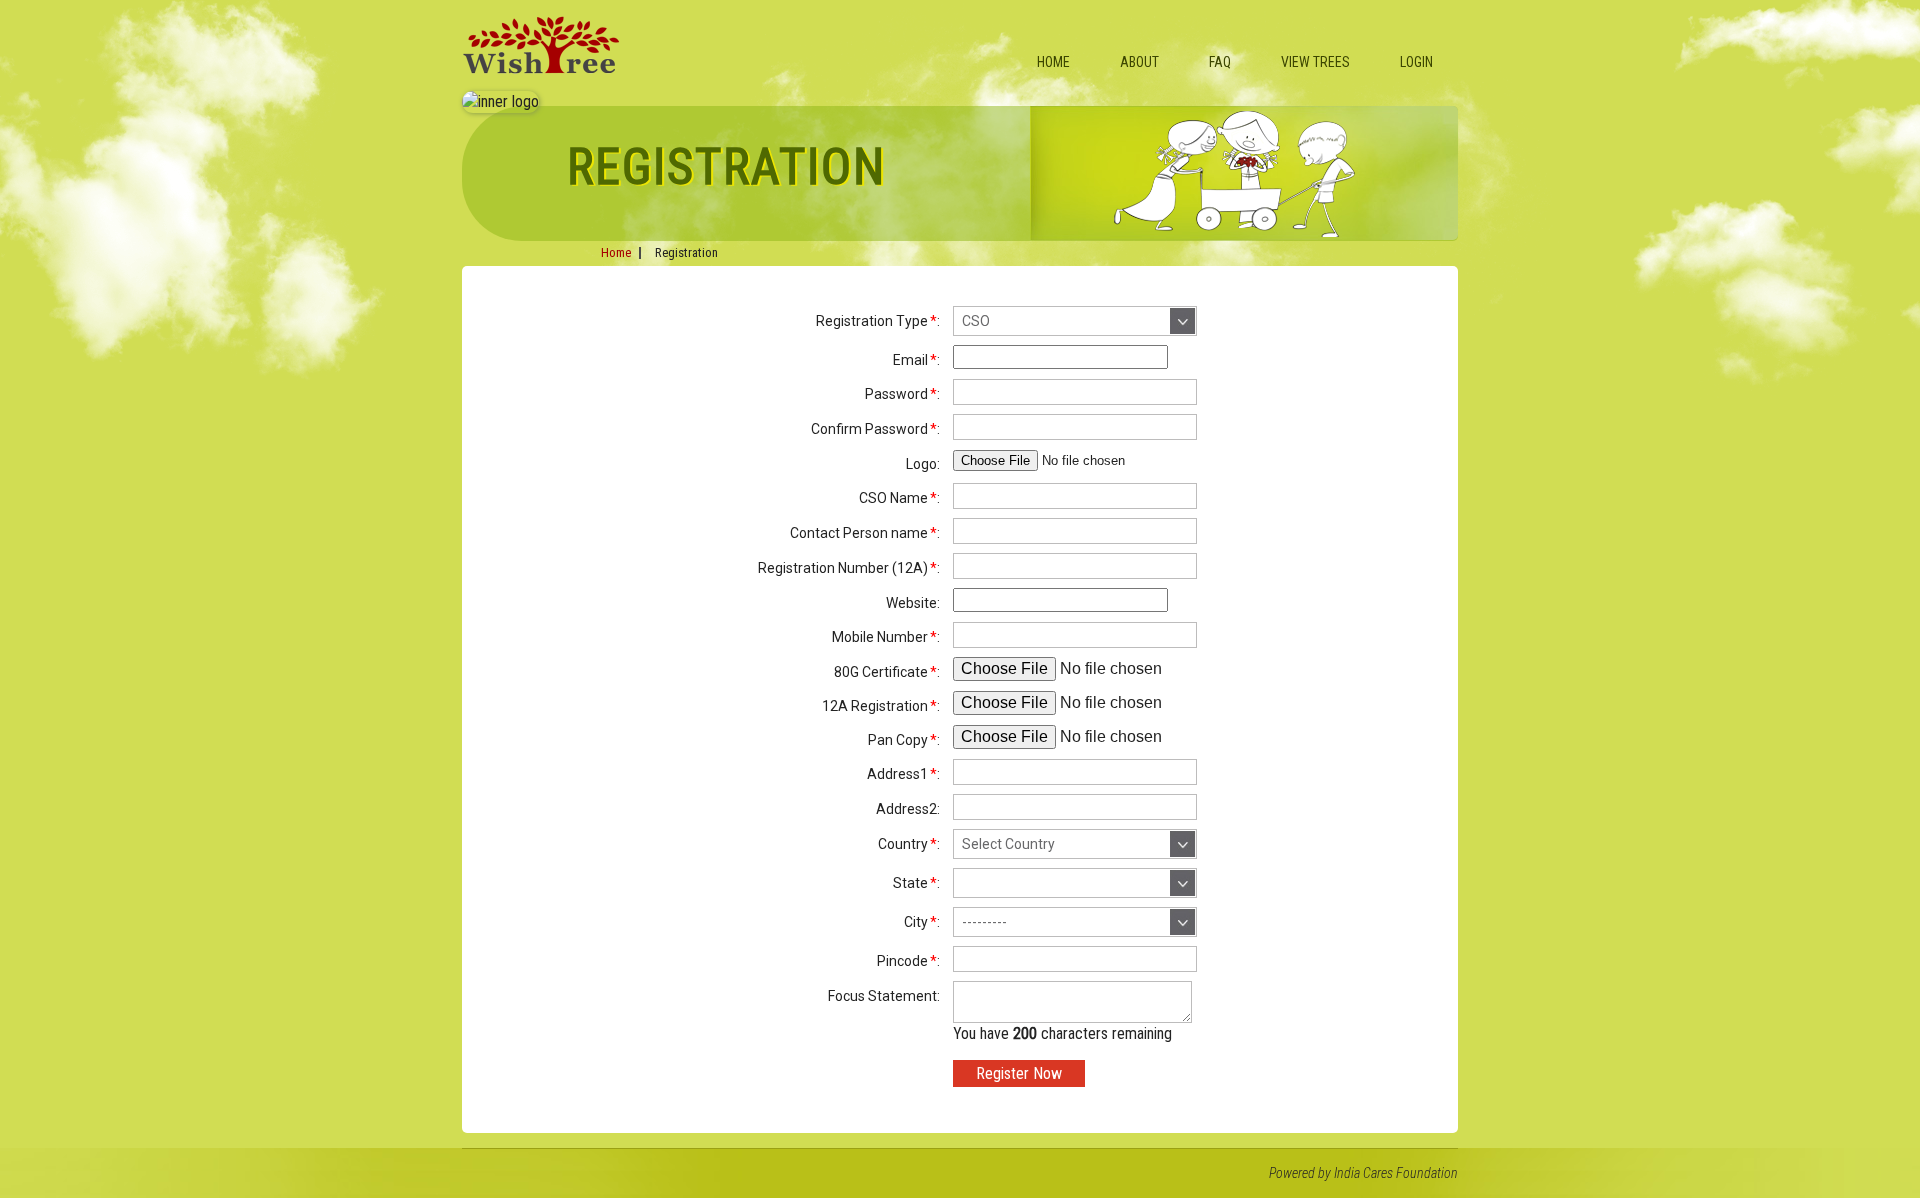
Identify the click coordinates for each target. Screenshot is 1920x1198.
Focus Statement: (884, 996)
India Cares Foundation (1396, 1173)
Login (1416, 62)
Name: (899, 498)
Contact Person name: (865, 533)
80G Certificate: (887, 672)
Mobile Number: (886, 637)
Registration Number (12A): (849, 568)
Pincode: (908, 961)
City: (922, 922)
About (1139, 62)
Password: (902, 394)
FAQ (1220, 62)
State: (916, 883)
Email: (916, 360)
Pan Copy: (904, 740)
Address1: (903, 774)
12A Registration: (881, 706)
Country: (909, 844)
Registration (686, 252)
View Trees (1315, 62)
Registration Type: (878, 321)
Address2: (908, 809)
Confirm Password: (875, 429)
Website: (913, 603)
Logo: (923, 464)
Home (1053, 62)
